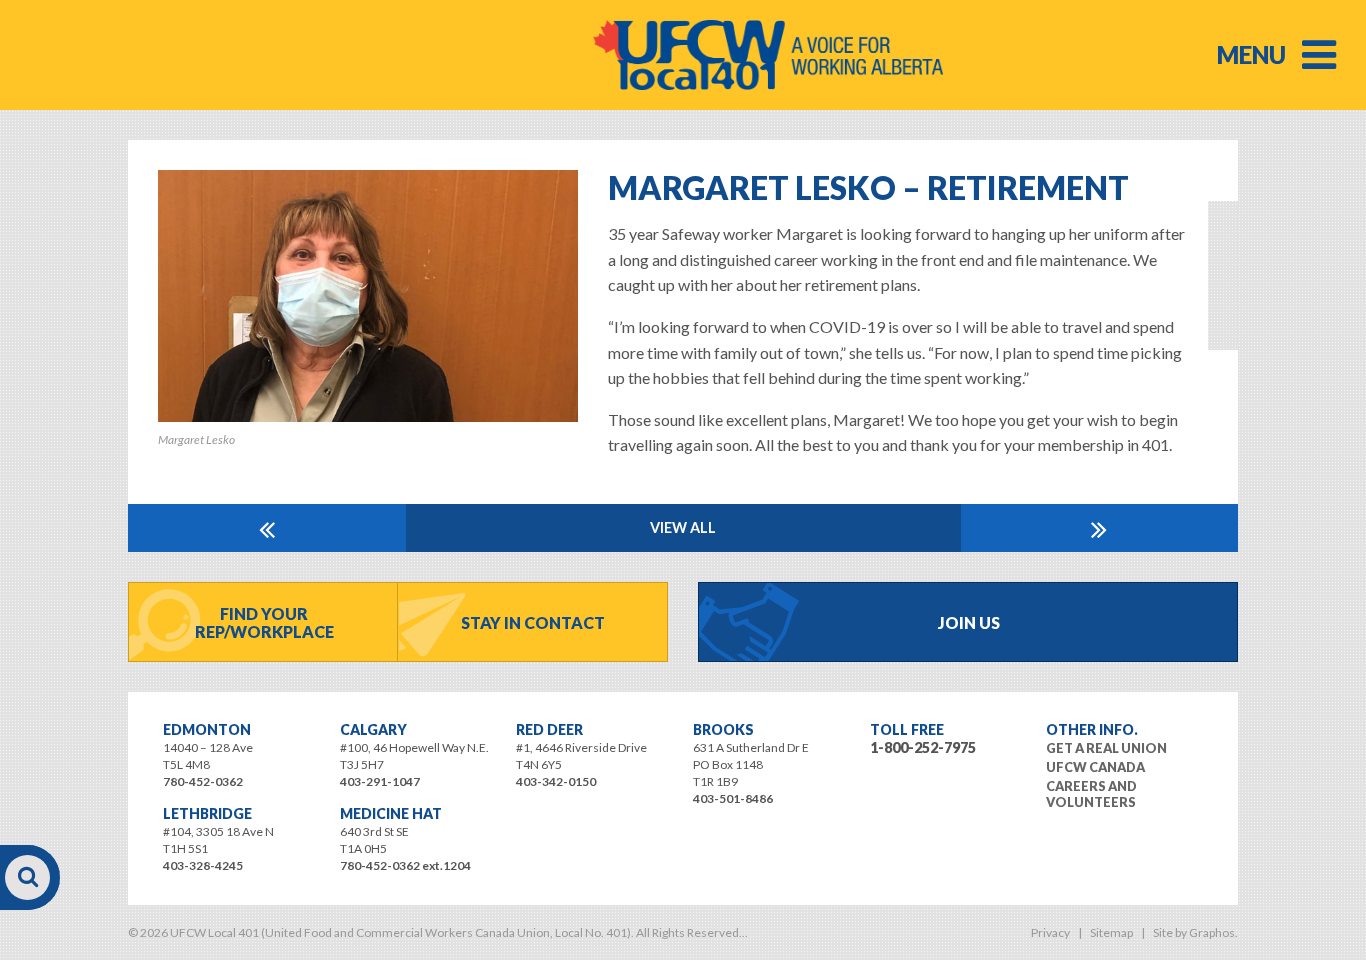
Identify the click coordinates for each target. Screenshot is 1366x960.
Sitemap (1111, 932)
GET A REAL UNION (1106, 748)
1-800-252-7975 (923, 747)
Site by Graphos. (1195, 932)
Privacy (1050, 932)
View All (683, 527)
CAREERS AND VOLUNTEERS (1091, 794)
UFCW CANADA (1095, 767)
